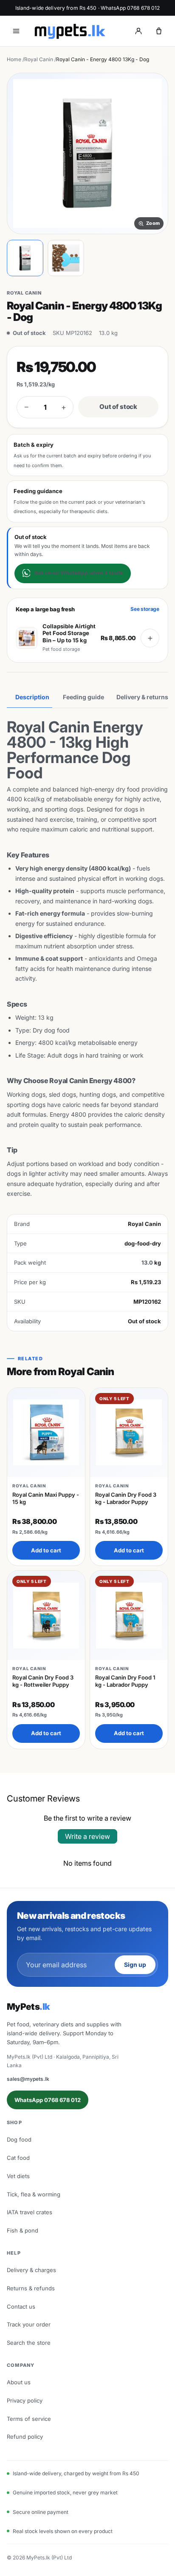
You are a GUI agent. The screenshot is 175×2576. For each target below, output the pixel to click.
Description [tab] (32, 697)
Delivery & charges (31, 2270)
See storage (145, 609)
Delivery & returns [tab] (142, 697)
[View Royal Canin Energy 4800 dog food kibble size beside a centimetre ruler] (66, 258)
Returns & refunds (31, 2288)
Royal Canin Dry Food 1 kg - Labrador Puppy (125, 1681)
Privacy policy (25, 2400)
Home (14, 59)
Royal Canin (39, 59)
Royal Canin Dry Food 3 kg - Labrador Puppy (126, 1498)
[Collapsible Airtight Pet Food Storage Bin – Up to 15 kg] (27, 638)
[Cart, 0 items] (159, 31)
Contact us (21, 2306)
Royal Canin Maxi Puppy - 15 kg (46, 1498)
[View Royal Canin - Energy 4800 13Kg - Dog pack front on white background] (25, 258)
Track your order (29, 2324)
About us (19, 2382)
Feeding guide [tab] (83, 697)
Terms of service (29, 2419)
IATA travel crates (30, 2212)
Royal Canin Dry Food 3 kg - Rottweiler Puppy (43, 1681)
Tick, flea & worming (34, 2194)
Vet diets (18, 2176)
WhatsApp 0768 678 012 (48, 2100)
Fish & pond (23, 2230)
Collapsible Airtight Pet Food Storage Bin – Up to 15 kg (69, 633)
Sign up (135, 1965)
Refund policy (25, 2437)
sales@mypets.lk (28, 2079)
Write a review (87, 1836)
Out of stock (118, 407)
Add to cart (46, 1550)
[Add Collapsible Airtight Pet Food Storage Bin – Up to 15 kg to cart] (150, 638)
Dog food (19, 2139)
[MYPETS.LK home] (70, 31)
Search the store (29, 2343)
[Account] (138, 31)
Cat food (18, 2158)
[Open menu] (16, 31)
